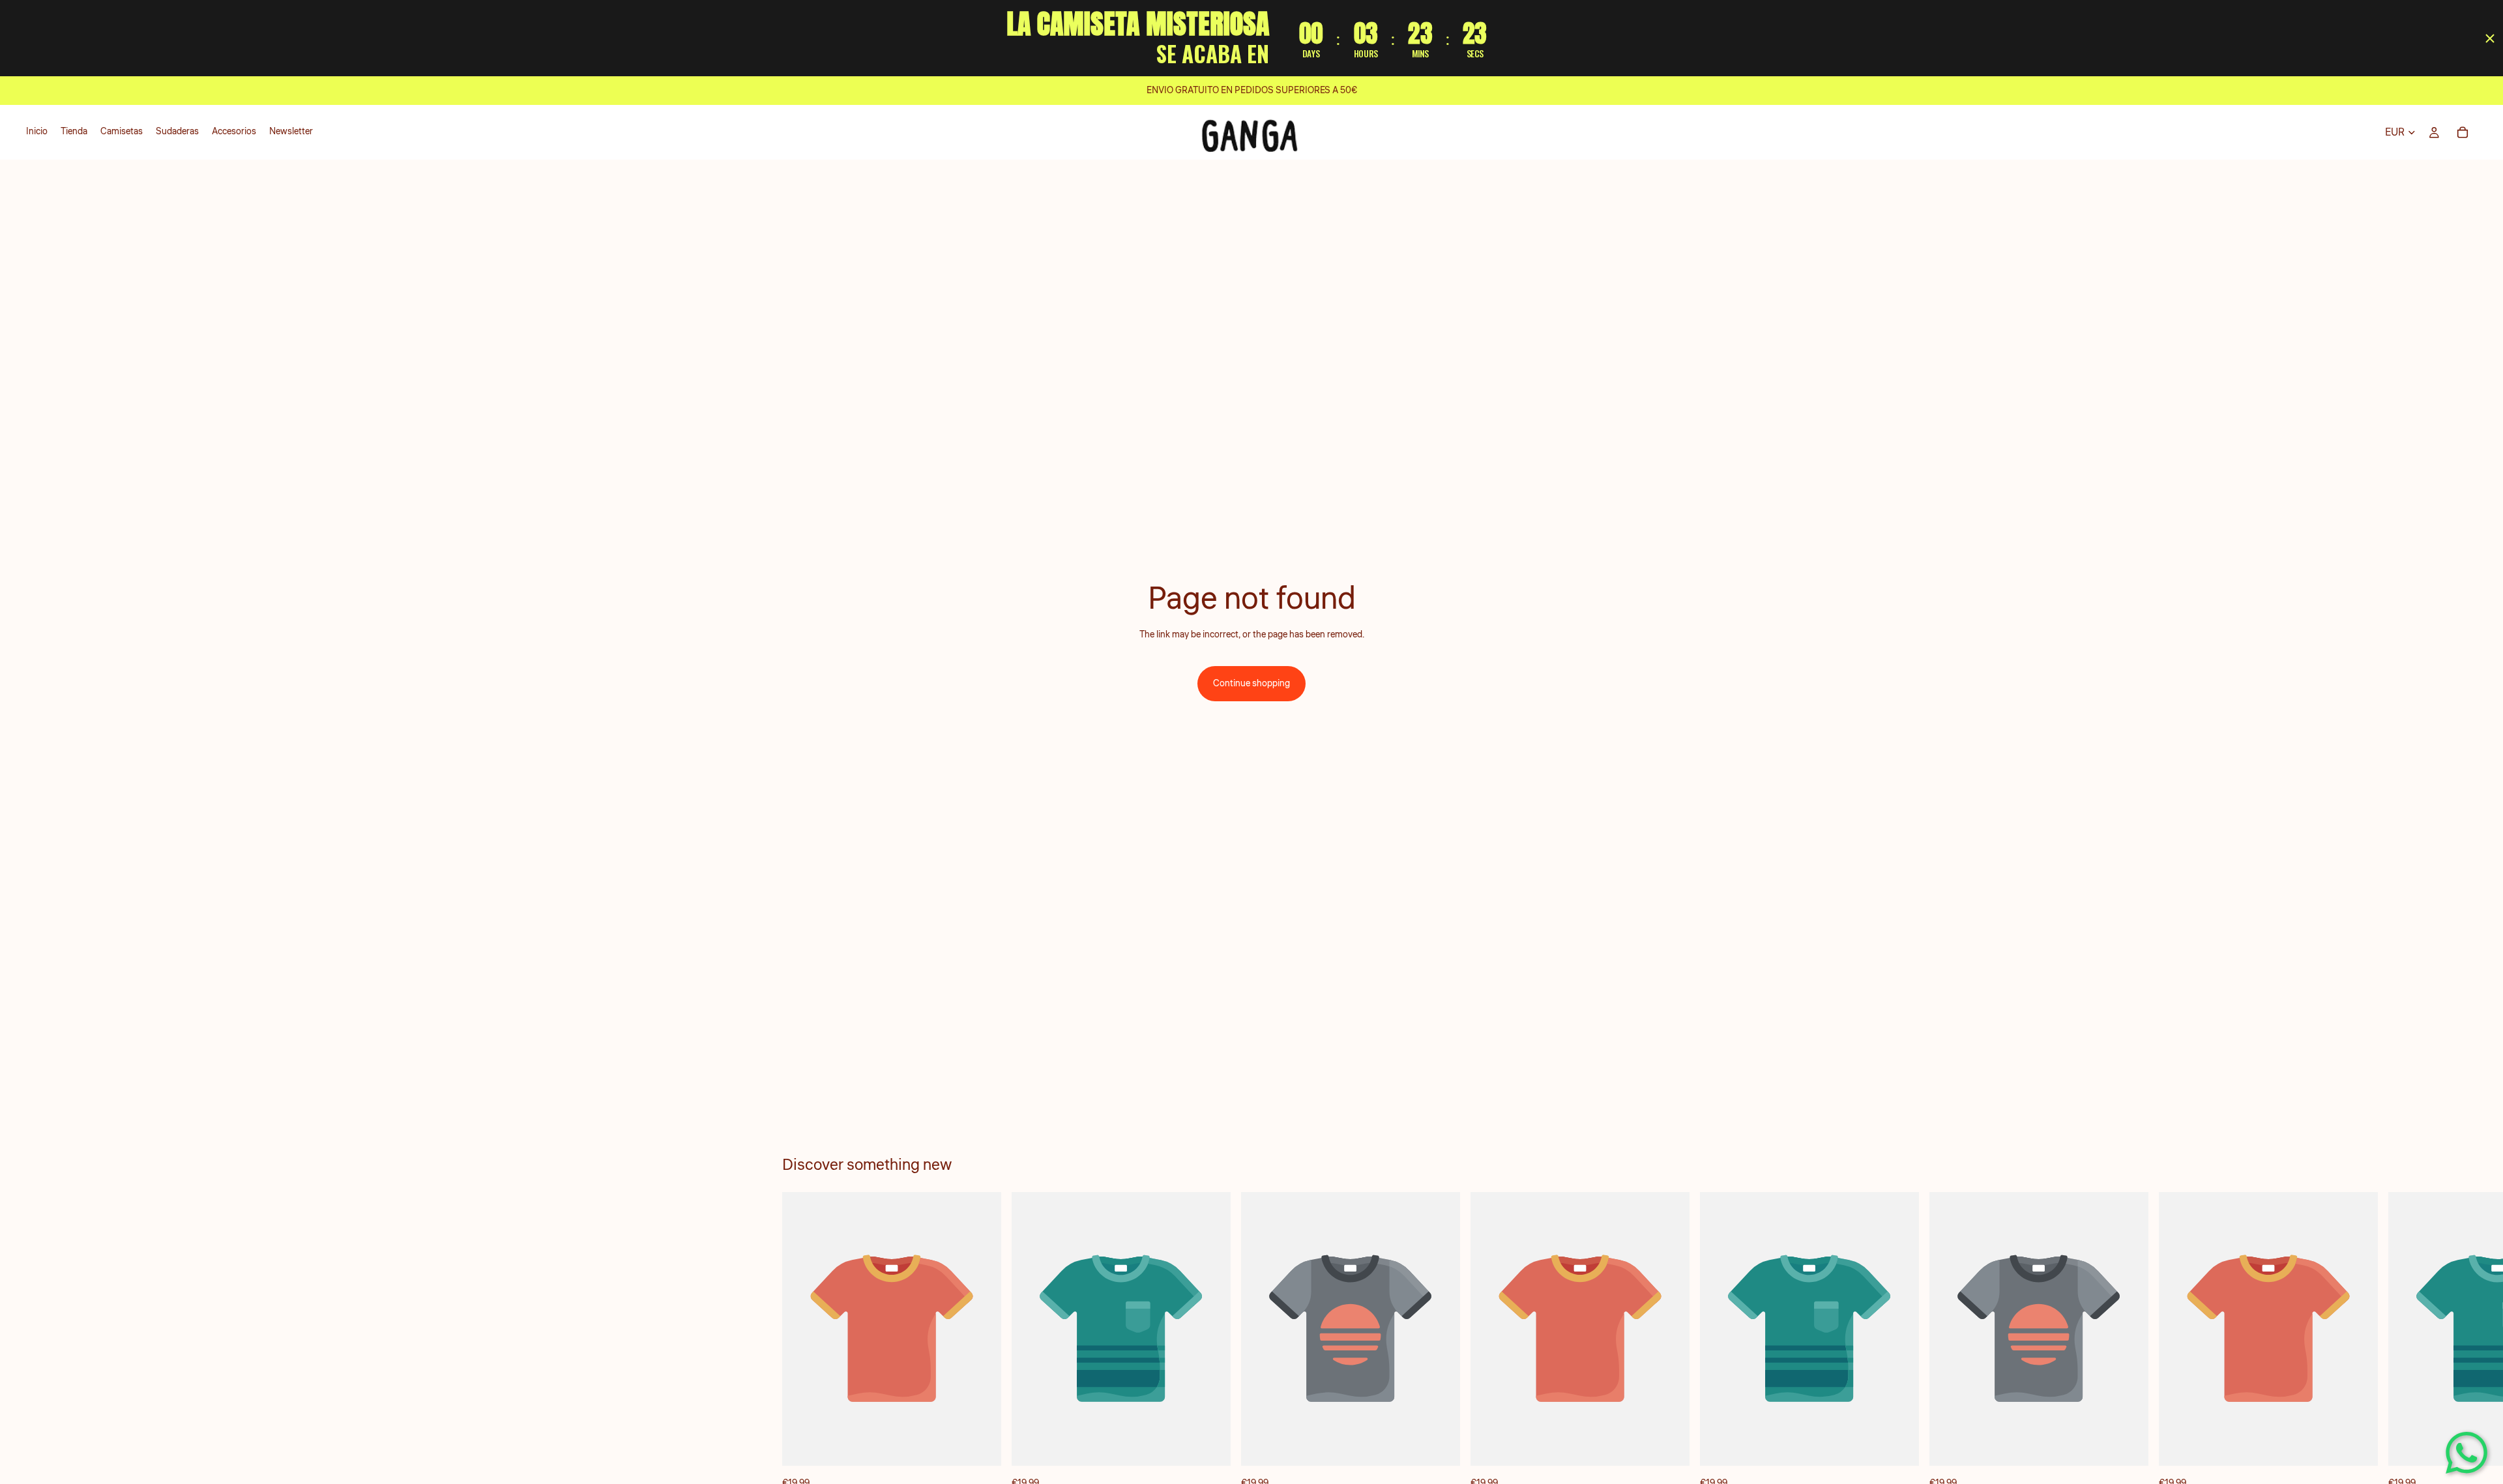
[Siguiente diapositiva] (1706, 1341)
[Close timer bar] (2490, 38)
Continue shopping (1251, 684)
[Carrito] (2463, 132)
